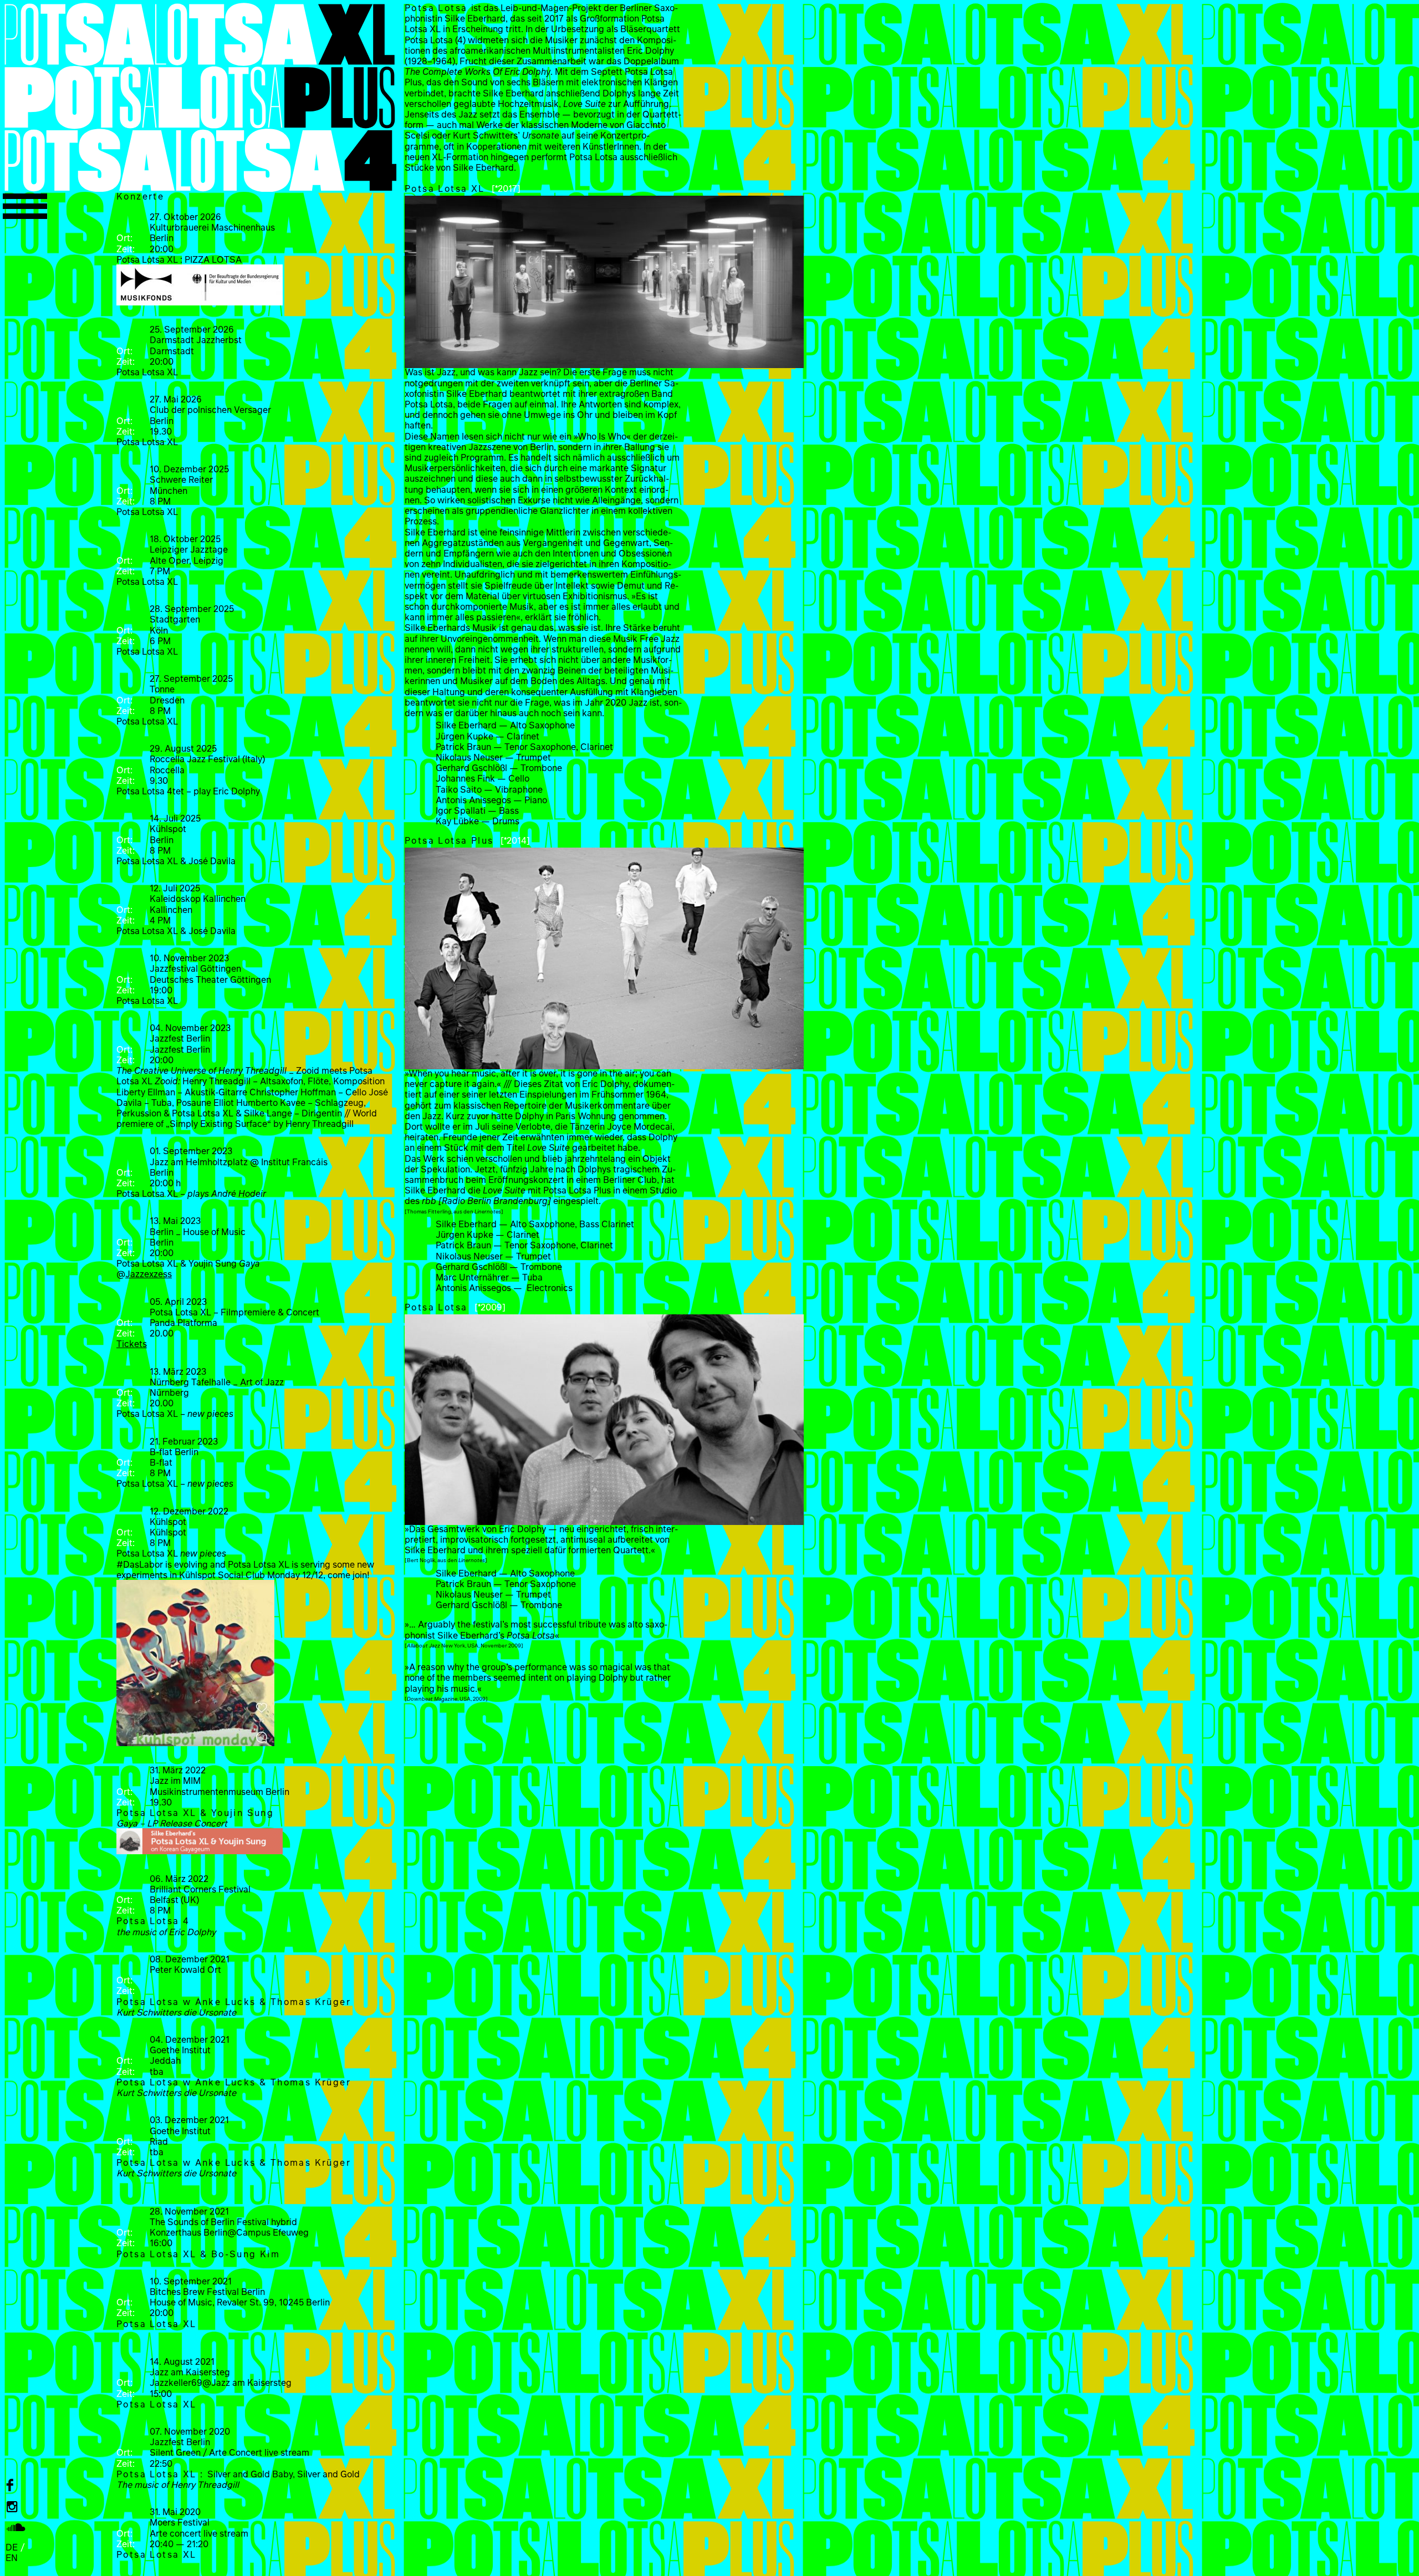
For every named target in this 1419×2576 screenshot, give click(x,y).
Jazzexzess (149, 1274)
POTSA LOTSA (200, 97)
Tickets (132, 1343)
